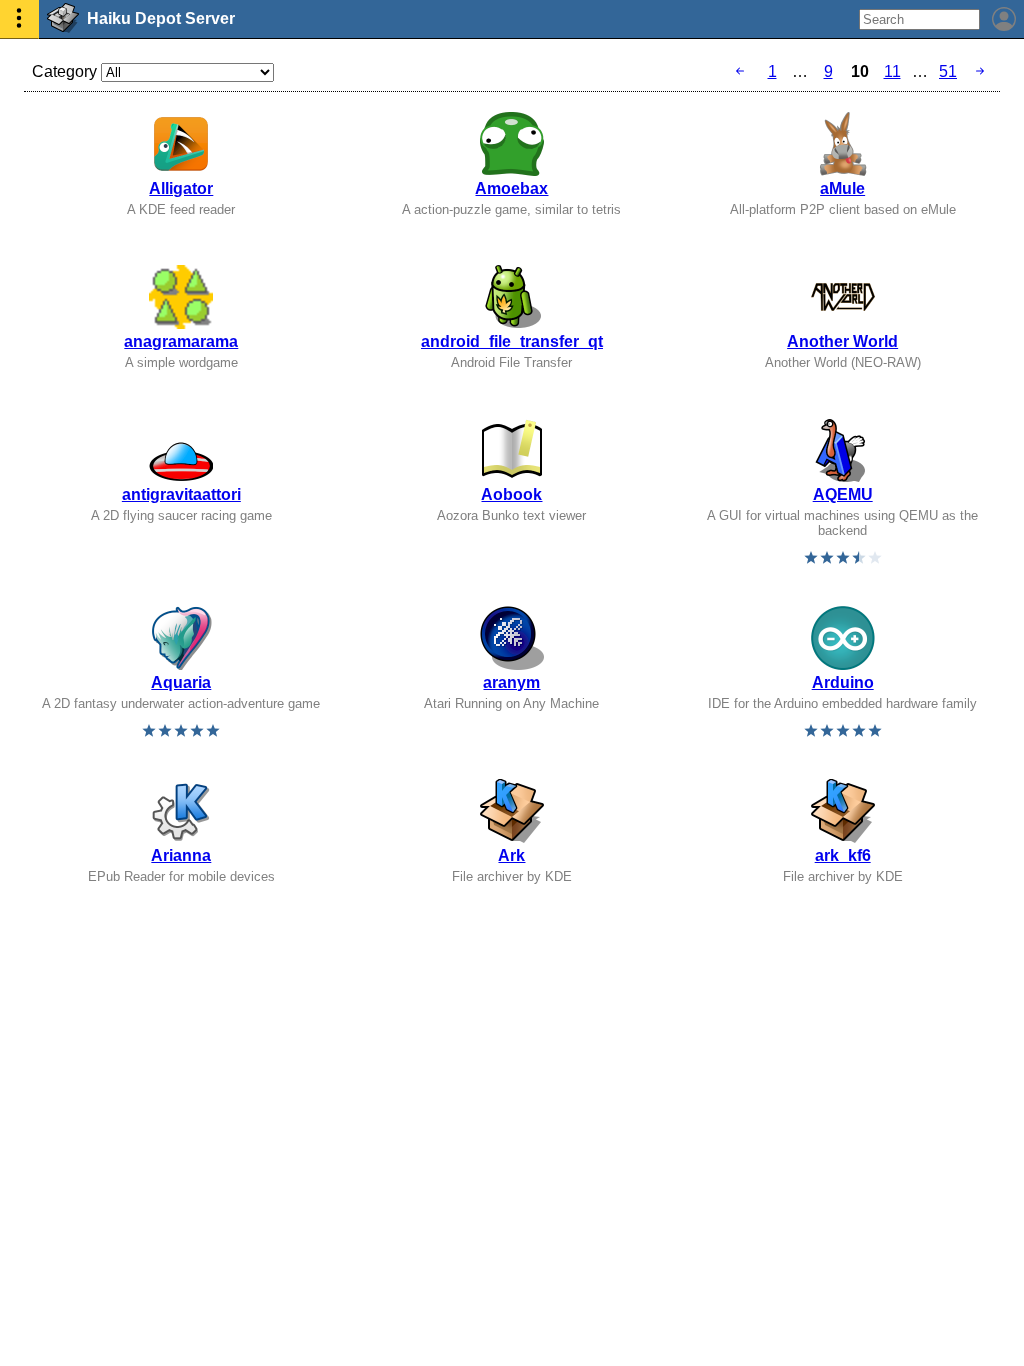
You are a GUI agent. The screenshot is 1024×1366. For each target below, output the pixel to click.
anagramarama (181, 341)
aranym (511, 682)
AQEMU (843, 494)
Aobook (511, 494)
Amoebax (511, 188)
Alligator (181, 188)
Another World (842, 341)
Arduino (843, 682)
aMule (842, 188)
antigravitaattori (181, 494)
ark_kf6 (843, 855)
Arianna (181, 855)
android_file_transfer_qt (512, 341)
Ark (511, 855)
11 (892, 71)
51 (948, 71)
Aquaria (181, 682)
